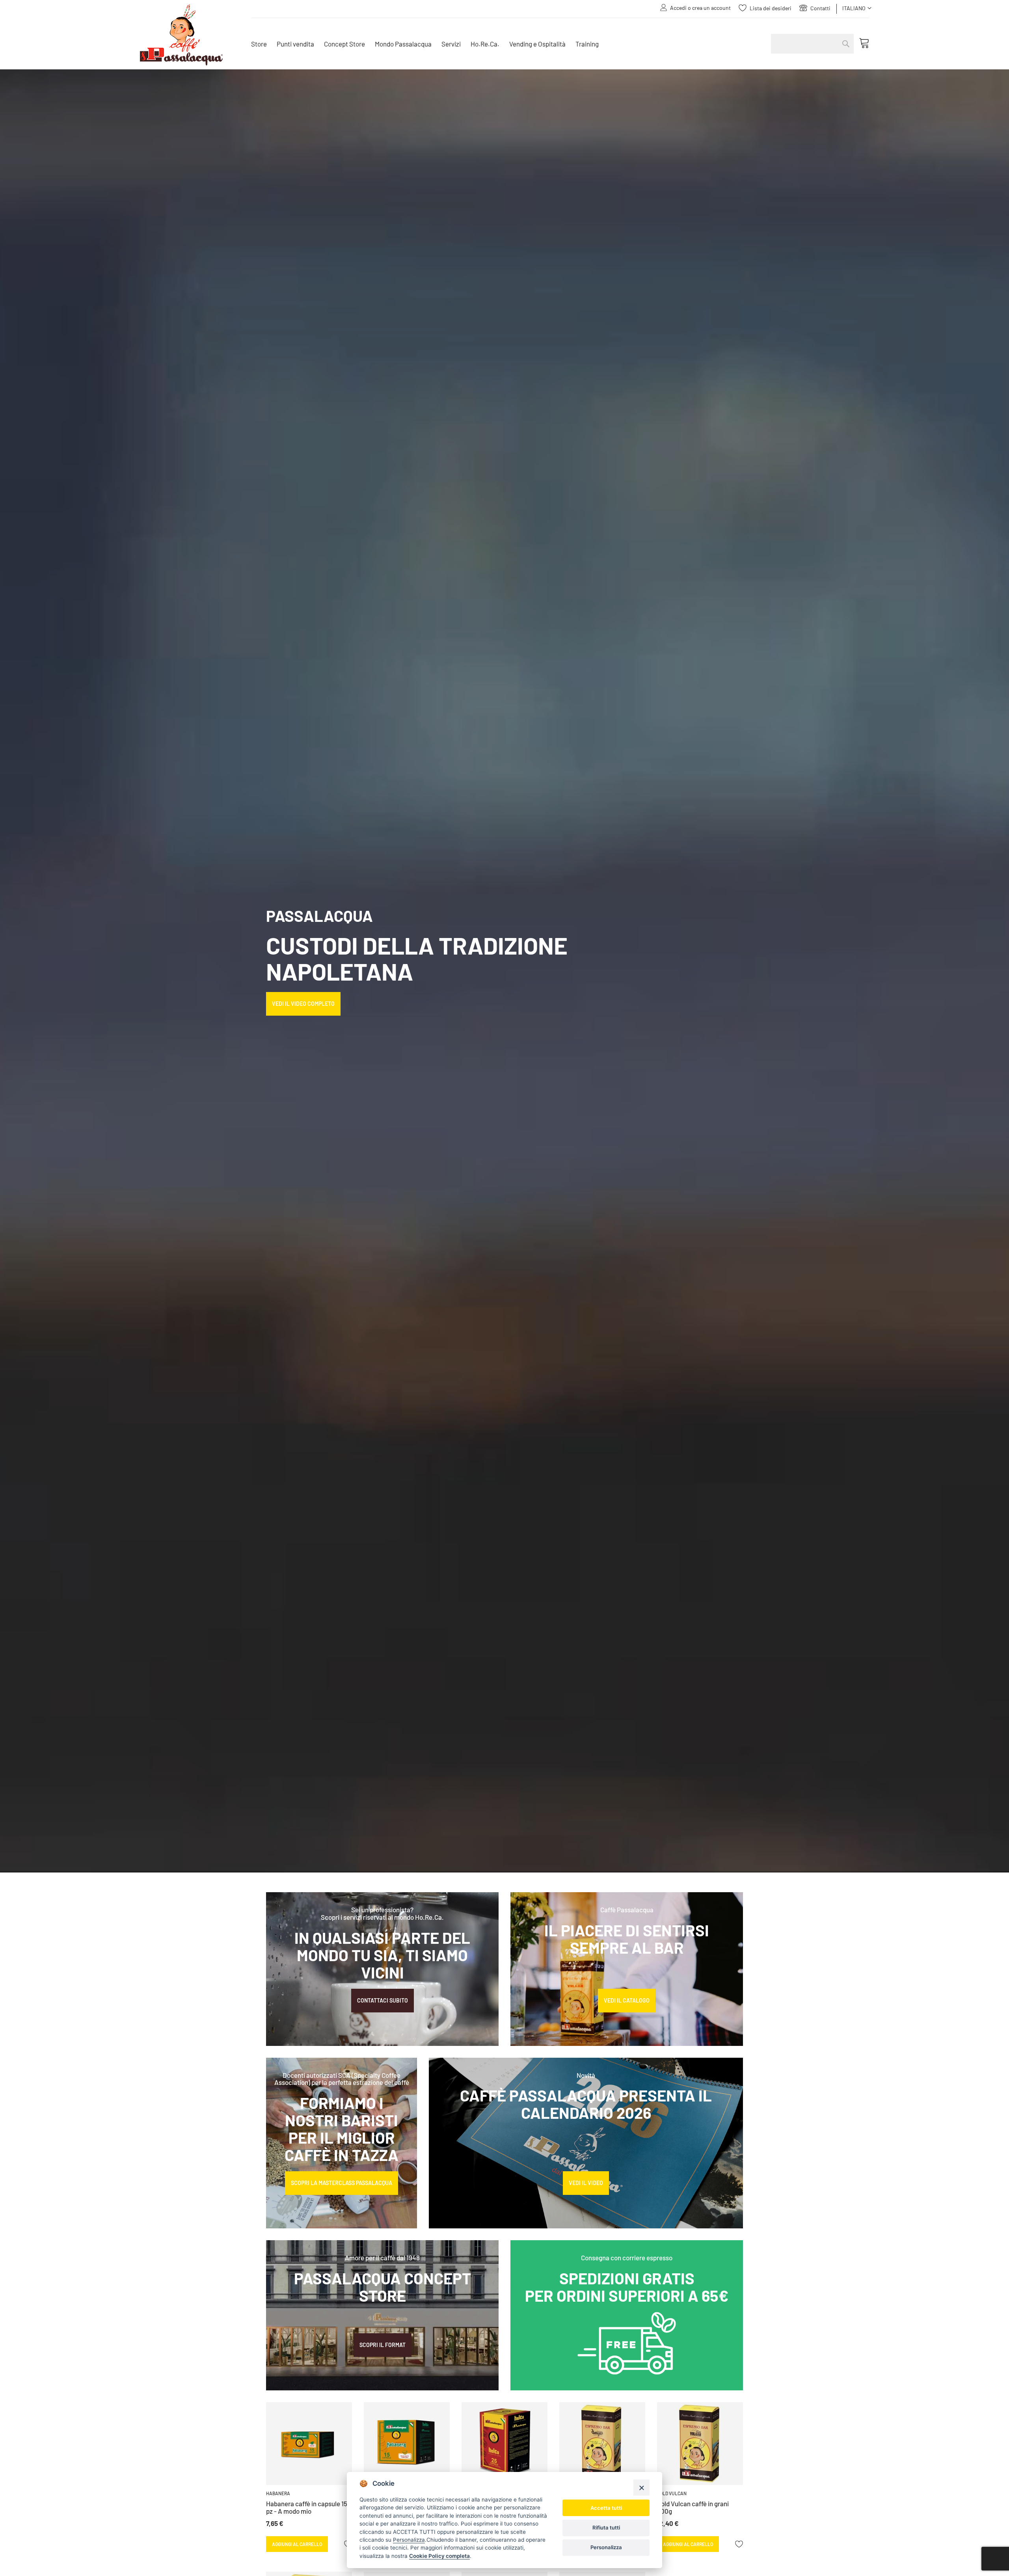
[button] (857, 8)
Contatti (820, 8)
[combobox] (812, 44)
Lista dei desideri (771, 8)
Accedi (678, 8)
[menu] (503, 44)
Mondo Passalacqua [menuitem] (403, 44)
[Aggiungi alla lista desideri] (739, 2544)
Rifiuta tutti (606, 2528)
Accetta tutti (606, 2508)
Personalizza (606, 2547)
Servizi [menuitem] (451, 44)
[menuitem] (259, 44)
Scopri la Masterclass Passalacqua (342, 2183)
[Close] (641, 2488)
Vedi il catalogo (627, 2000)
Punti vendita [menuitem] (295, 44)
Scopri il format (383, 2345)
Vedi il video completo (303, 1004)
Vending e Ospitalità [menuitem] (537, 44)
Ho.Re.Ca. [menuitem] (485, 44)
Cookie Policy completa (439, 2556)
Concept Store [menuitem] (344, 44)
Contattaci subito (383, 2000)
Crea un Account (711, 8)
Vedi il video (586, 2183)
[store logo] (190, 35)
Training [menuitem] (587, 44)
